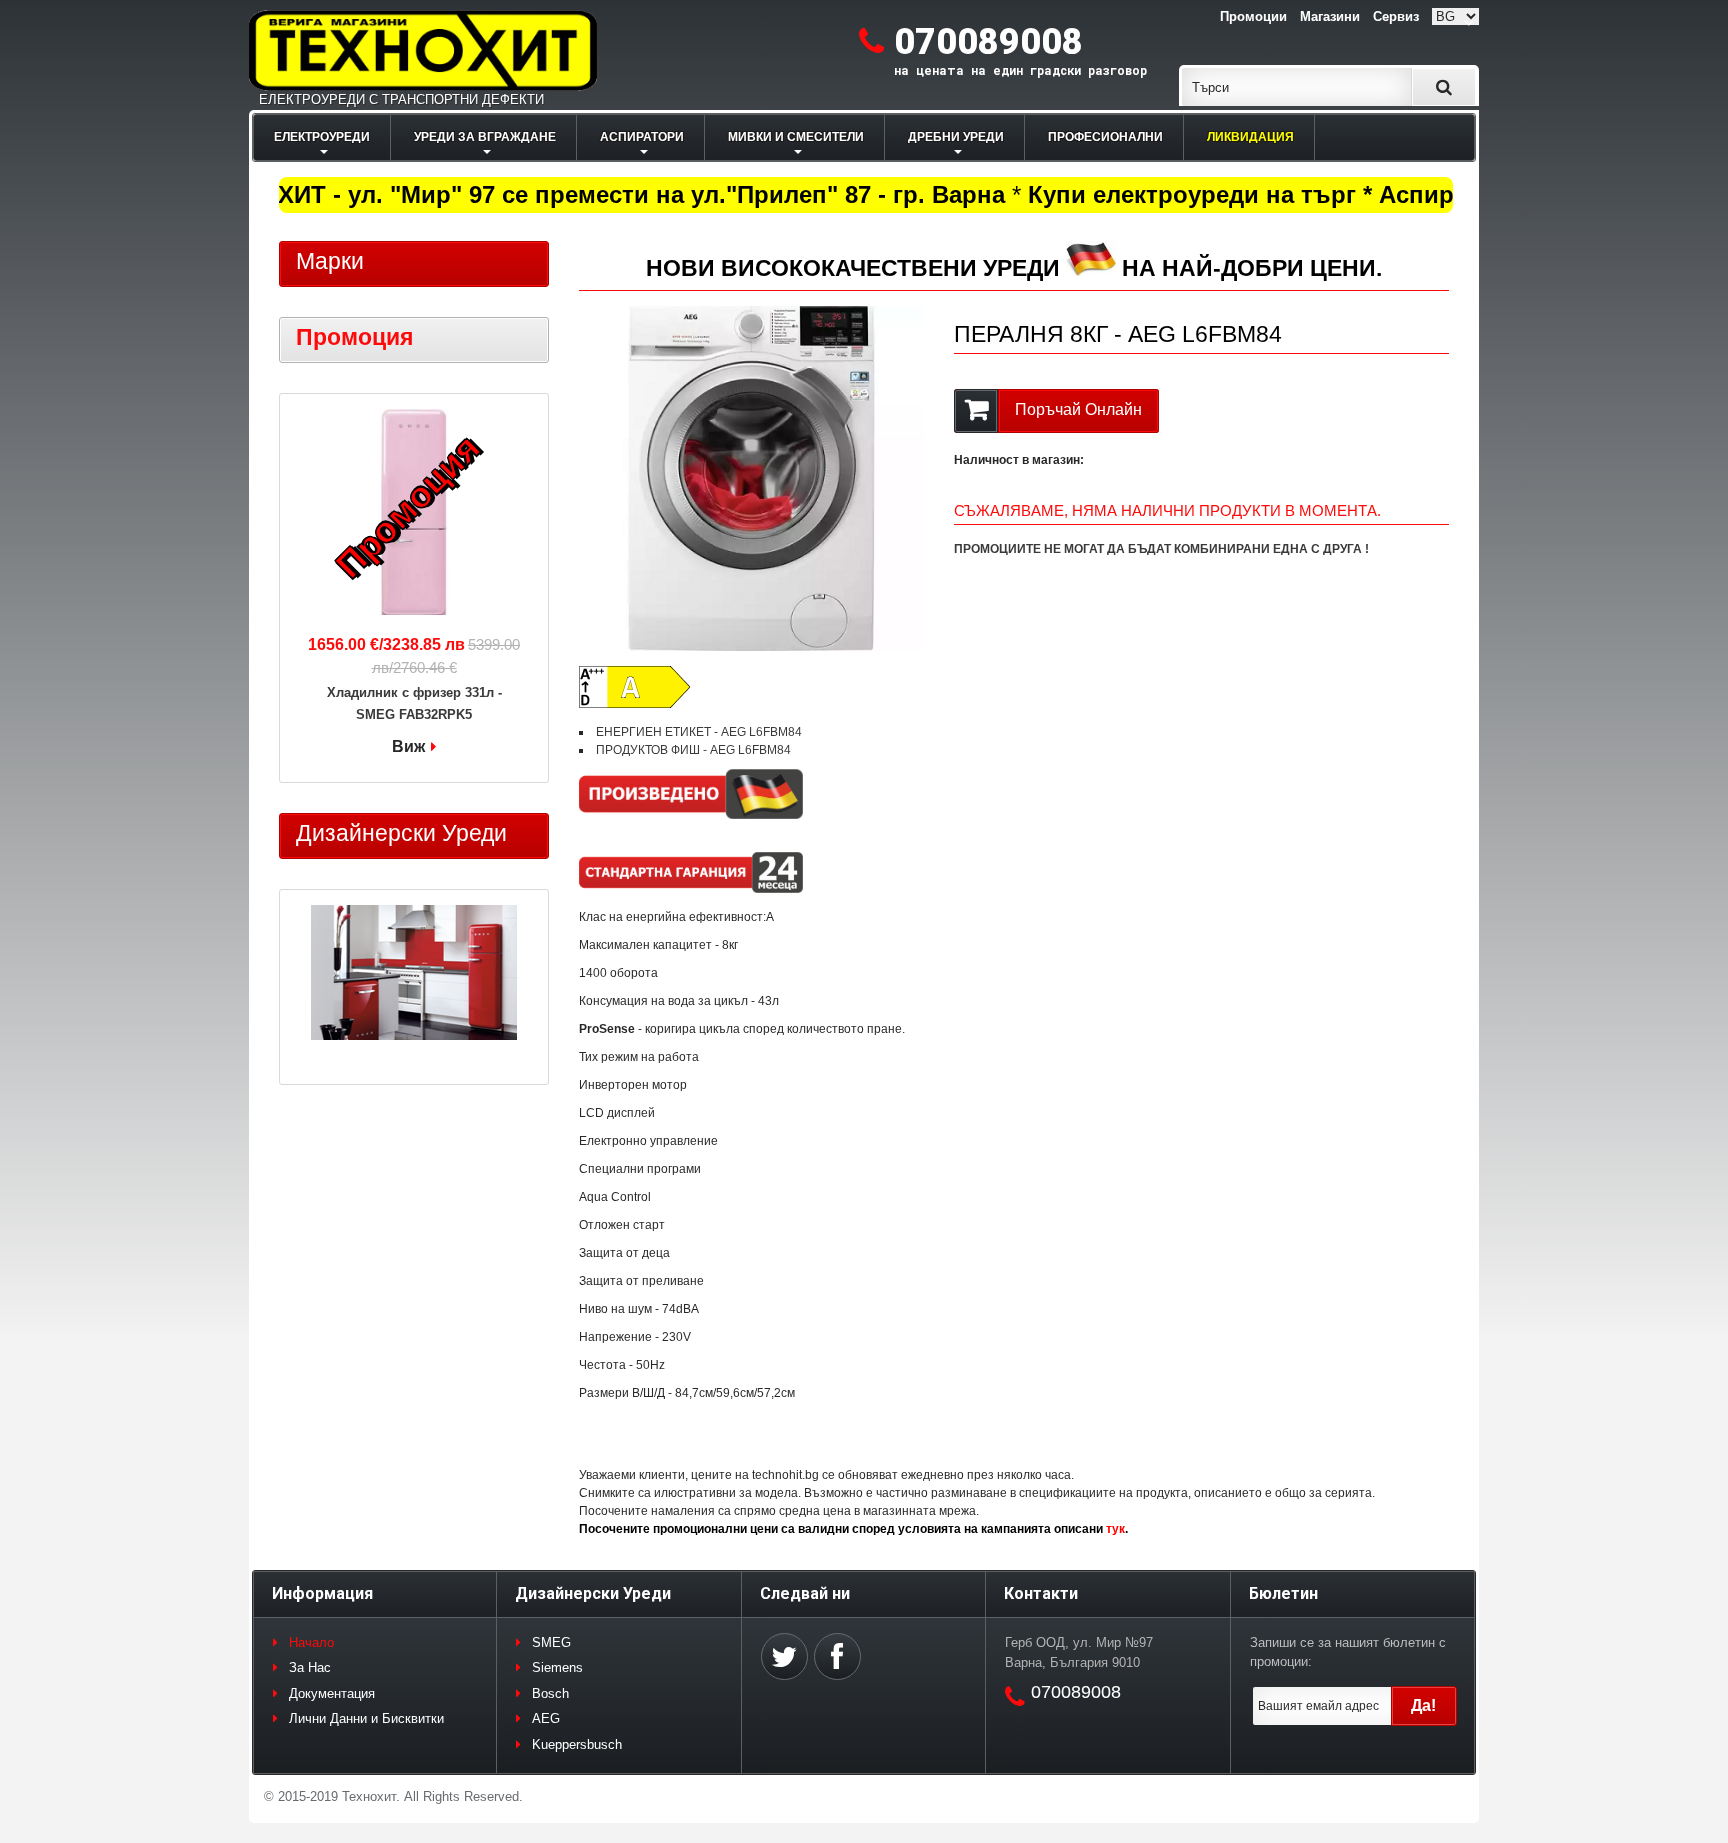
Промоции (1253, 16)
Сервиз (1396, 16)
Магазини (1330, 16)
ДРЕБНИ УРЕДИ (956, 137)
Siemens (557, 1667)
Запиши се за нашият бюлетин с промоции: (1348, 1652)
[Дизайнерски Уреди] (414, 975)
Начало (311, 1642)
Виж (408, 746)
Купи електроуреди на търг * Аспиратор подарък (1306, 194)
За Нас (310, 1667)
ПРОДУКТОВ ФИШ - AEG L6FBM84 (693, 750)
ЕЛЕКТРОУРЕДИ (322, 137)
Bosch (550, 1693)
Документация (332, 1693)
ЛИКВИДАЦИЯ (1250, 137)
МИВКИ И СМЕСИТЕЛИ (796, 137)
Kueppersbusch (577, 1744)
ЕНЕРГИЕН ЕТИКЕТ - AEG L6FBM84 (699, 732)
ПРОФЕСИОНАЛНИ (1105, 137)
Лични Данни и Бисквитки (366, 1718)
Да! (1423, 1705)
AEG (546, 1718)
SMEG (551, 1642)
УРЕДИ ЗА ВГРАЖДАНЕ (485, 137)
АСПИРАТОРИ (642, 137)
